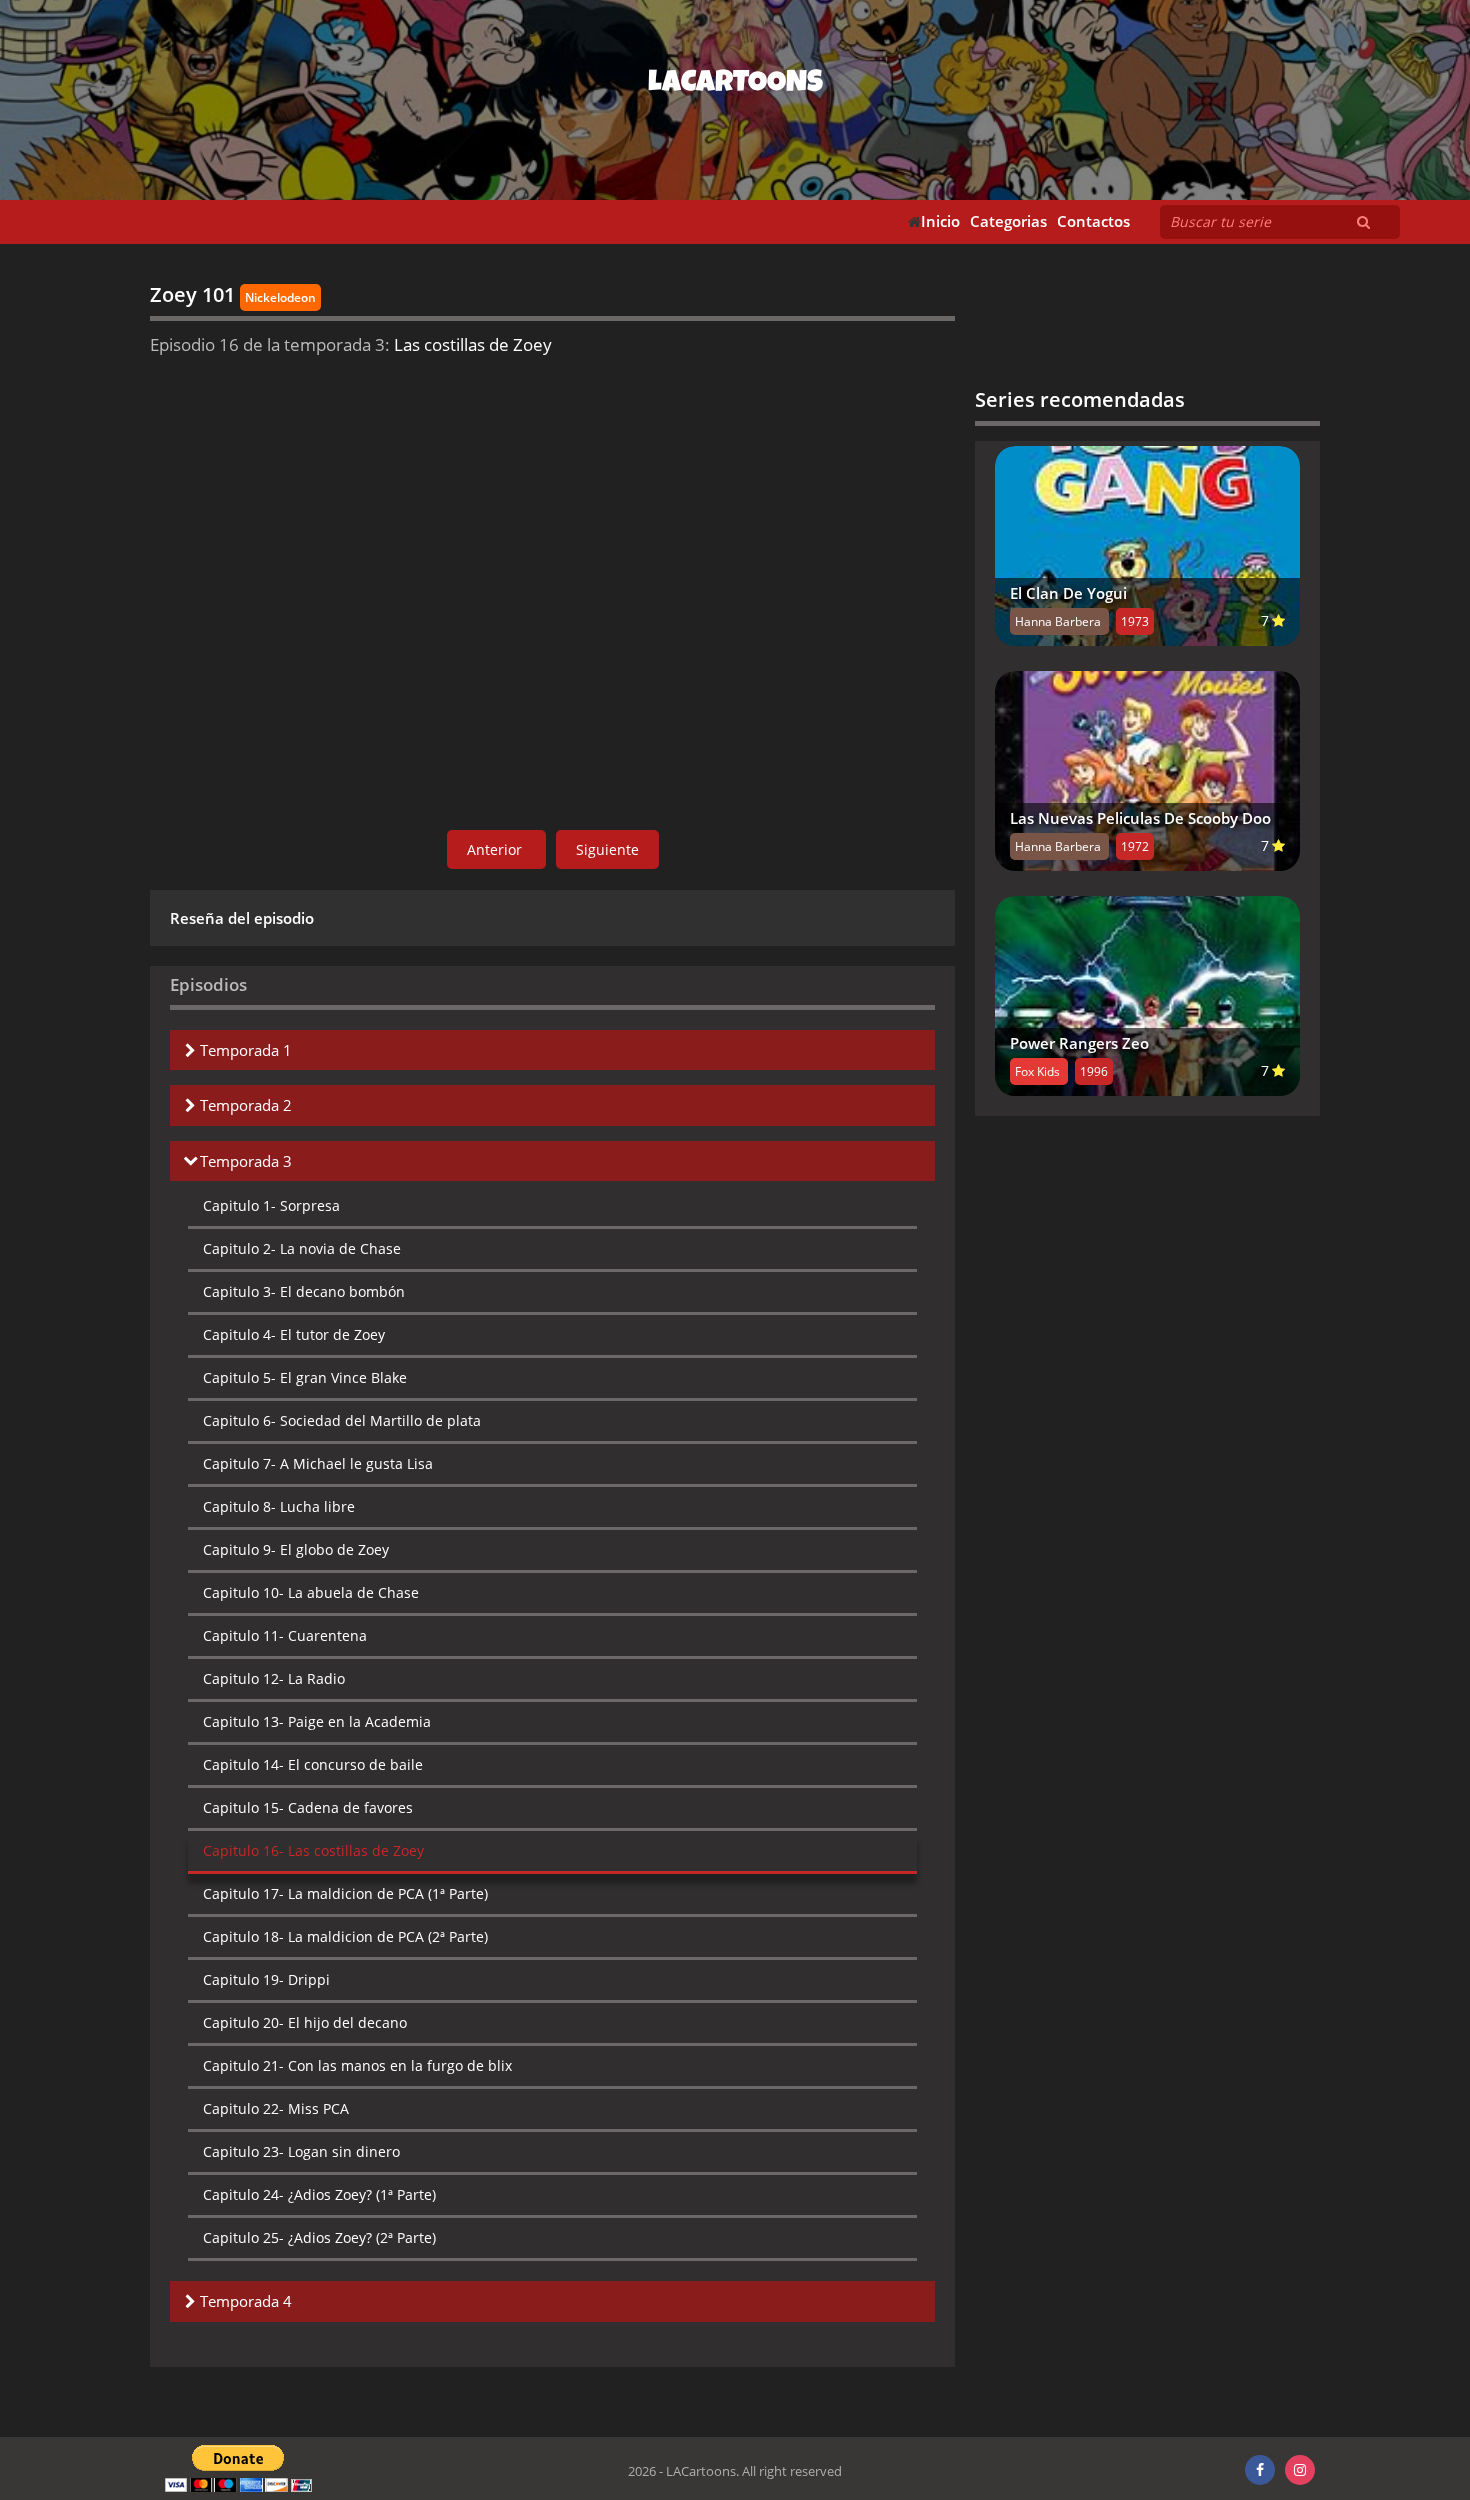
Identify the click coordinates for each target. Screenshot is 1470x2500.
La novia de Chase (302, 1248)
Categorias (1008, 221)
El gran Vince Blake (305, 1377)
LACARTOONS (735, 85)
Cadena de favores (308, 1807)
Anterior (496, 849)
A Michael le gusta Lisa (318, 1463)
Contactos (1093, 221)
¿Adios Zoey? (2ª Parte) (319, 2237)
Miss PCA (276, 2108)
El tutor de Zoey (294, 1334)
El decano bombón (304, 1291)
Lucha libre (279, 1506)
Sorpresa (271, 1205)
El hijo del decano (305, 2022)
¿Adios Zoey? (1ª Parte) (319, 2194)
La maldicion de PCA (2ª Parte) (345, 1936)
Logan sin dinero (301, 2151)
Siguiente (607, 849)
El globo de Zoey (296, 1549)
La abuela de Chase (311, 1592)
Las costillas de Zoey (313, 1850)
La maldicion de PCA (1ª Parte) (345, 1893)
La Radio (274, 1678)
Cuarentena (285, 1635)
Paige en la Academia (317, 1721)
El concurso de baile (313, 1764)
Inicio (940, 221)
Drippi (266, 1979)
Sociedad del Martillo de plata (342, 1420)
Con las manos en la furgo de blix (357, 2065)
